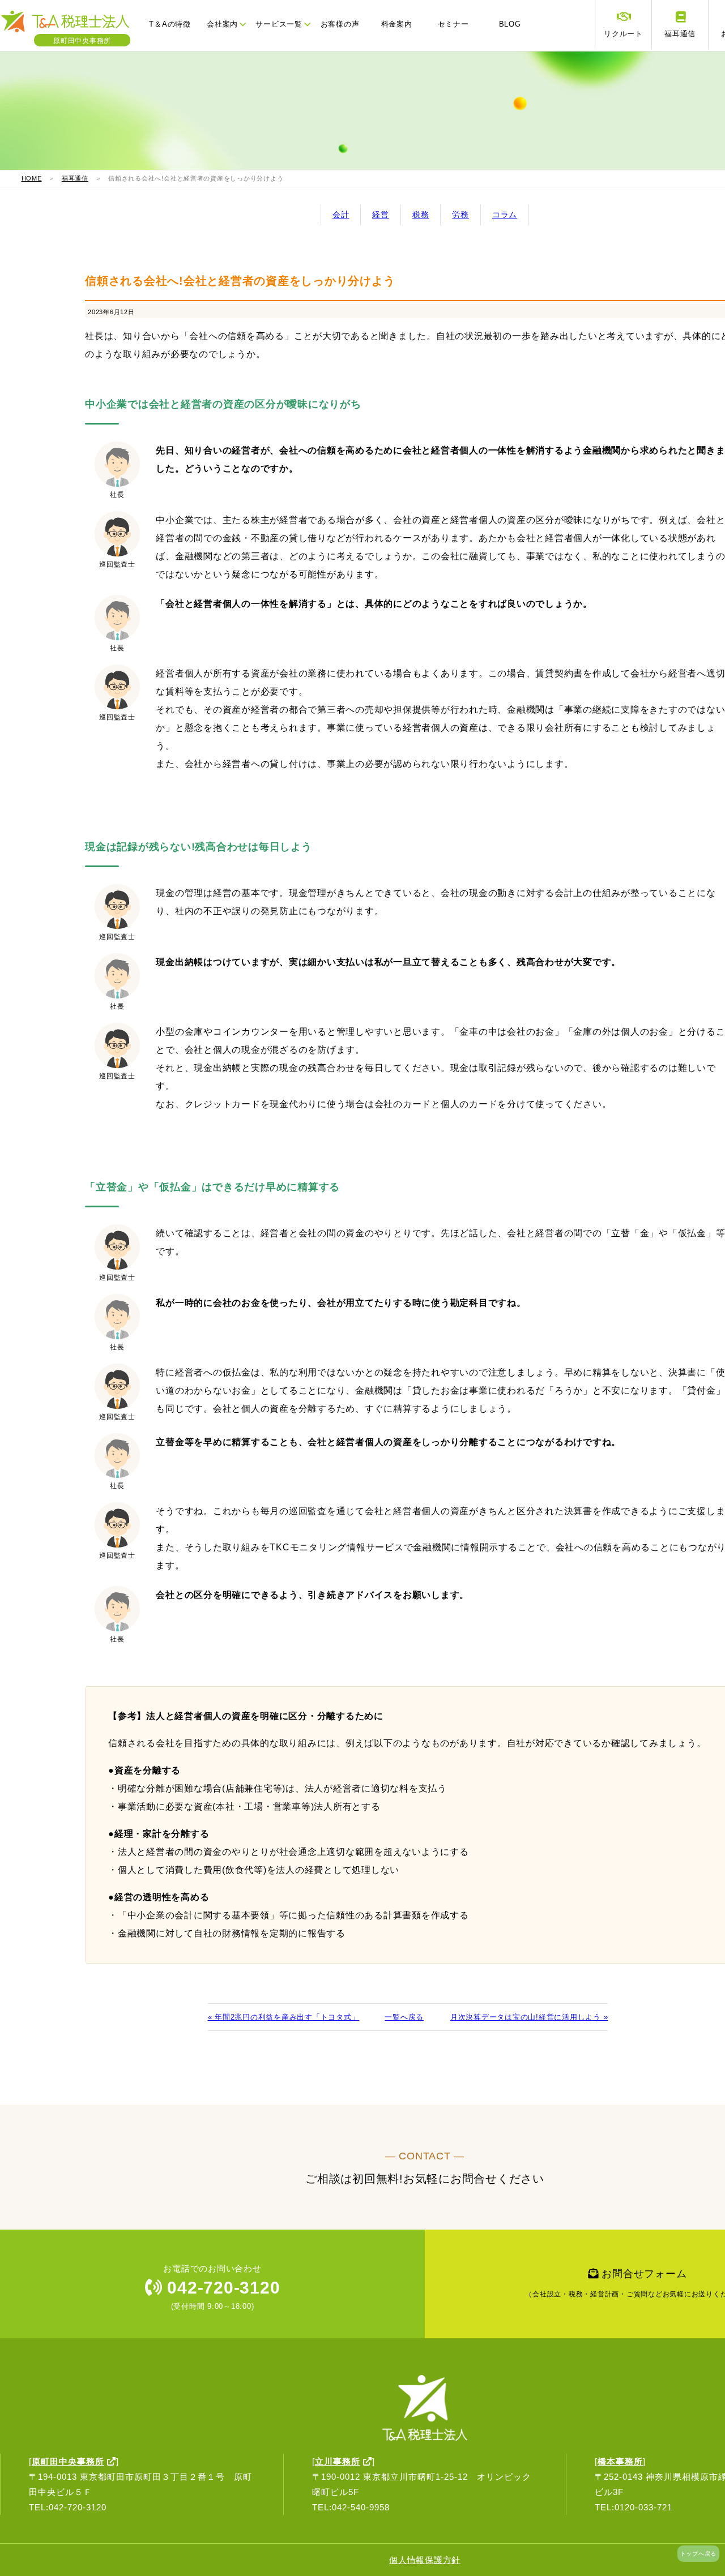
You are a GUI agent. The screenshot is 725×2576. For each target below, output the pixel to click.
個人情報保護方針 (425, 2560)
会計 (341, 215)
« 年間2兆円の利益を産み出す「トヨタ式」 (284, 2017)
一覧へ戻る (404, 2017)
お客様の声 (340, 24)
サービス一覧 (279, 24)
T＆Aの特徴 (170, 24)
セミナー (453, 24)
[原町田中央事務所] (71, 31)
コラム (505, 215)
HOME (32, 178)
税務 (421, 215)
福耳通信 (75, 178)
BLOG (510, 24)
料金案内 (397, 24)
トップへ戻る (699, 2554)
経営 (381, 215)
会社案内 (222, 24)
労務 (460, 215)
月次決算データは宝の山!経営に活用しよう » (529, 2017)
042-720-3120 (221, 2288)
